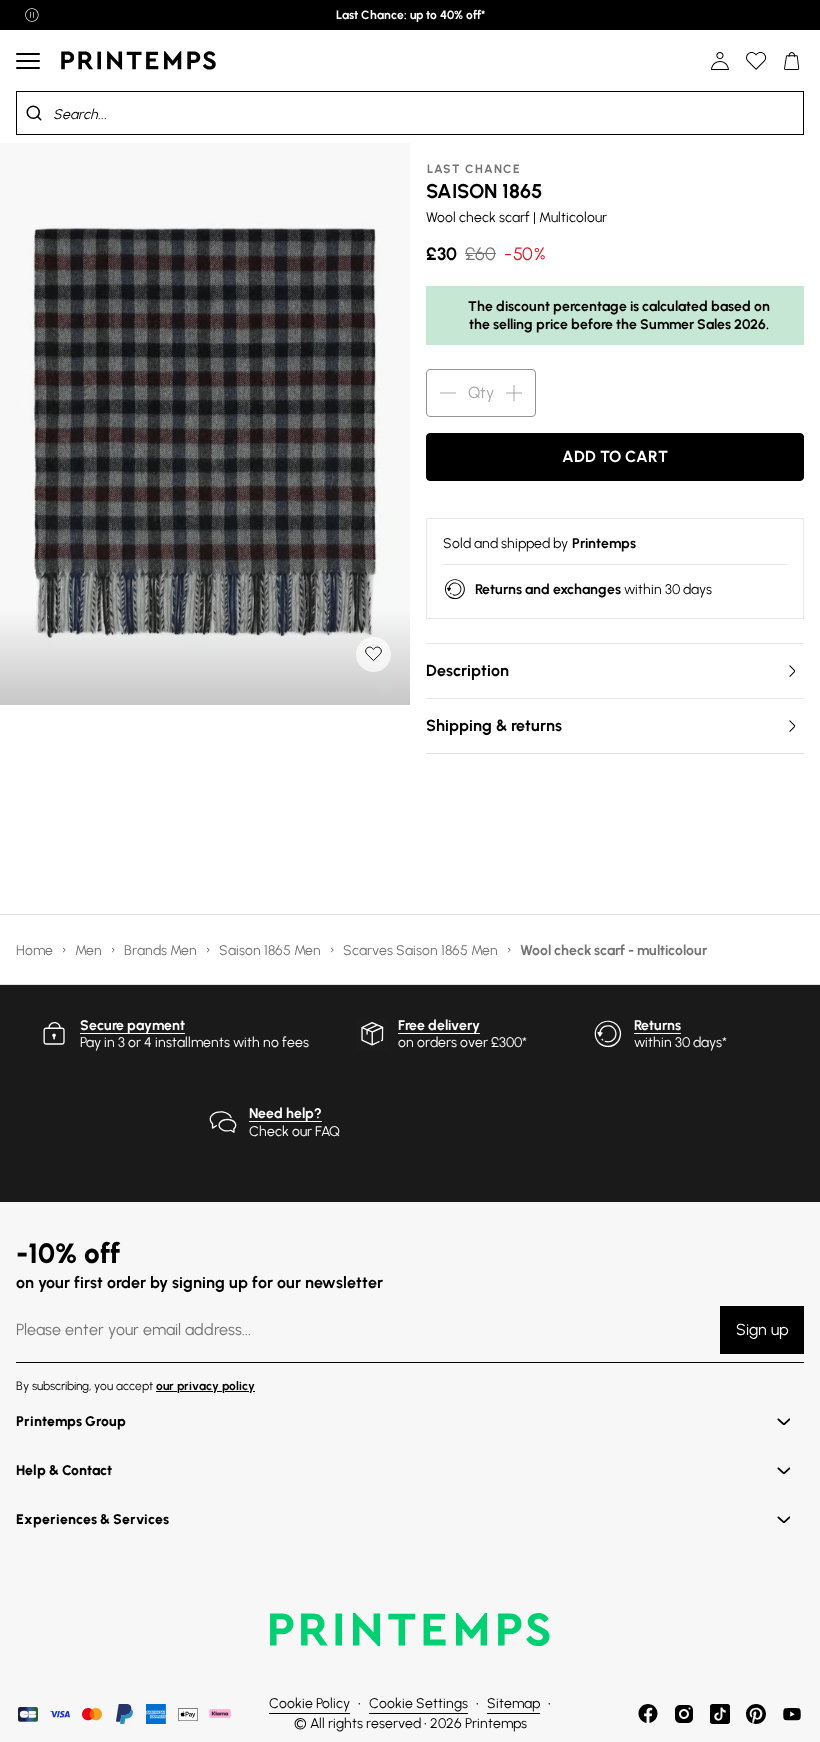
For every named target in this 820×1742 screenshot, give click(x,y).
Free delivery (439, 1025)
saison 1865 (484, 191)
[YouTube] (792, 1714)
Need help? (285, 1113)
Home (36, 950)
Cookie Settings (418, 1703)
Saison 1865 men (271, 950)
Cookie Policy (309, 1703)
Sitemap (513, 1703)
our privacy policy (205, 1386)
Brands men (162, 950)
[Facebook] (648, 1714)
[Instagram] (684, 1714)
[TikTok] (720, 1714)
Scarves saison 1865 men (422, 950)
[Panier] (792, 61)
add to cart (615, 456)
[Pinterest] (756, 1714)
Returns (657, 1025)
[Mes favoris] (756, 61)
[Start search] (34, 113)
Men (90, 950)
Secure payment (132, 1025)
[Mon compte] (720, 61)
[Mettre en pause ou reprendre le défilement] (32, 15)
